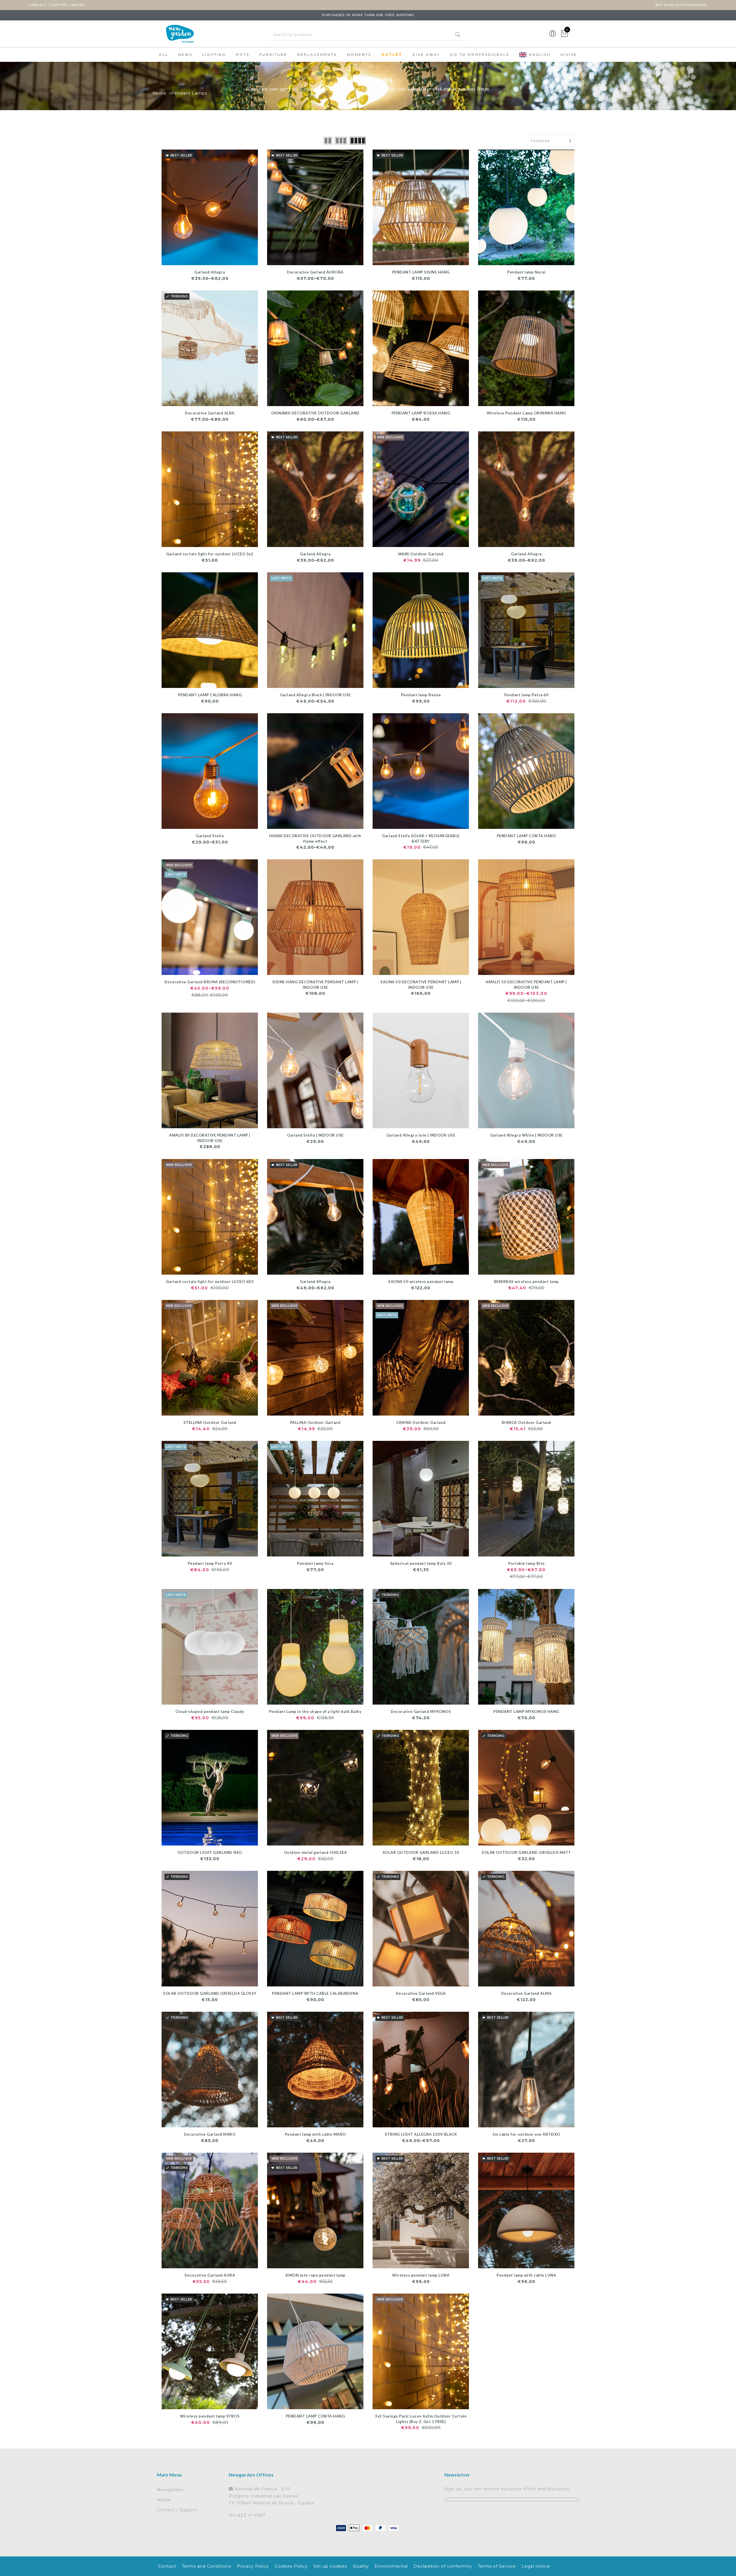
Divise (569, 54)
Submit (458, 35)
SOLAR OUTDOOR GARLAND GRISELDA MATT (526, 1852)
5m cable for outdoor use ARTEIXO (526, 2134)
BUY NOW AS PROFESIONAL (681, 5)
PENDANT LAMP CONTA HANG (526, 836)
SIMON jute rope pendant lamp (315, 2275)
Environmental (391, 2566)
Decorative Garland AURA (210, 2275)
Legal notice (536, 2566)
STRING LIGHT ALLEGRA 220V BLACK (421, 2134)
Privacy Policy (253, 2566)
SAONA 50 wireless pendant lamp (421, 1282)
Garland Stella (210, 836)
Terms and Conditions (207, 2566)
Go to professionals (480, 54)
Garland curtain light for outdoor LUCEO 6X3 (210, 1282)
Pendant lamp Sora (315, 1563)
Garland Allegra (210, 272)
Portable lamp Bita (526, 1563)
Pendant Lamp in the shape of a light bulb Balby (315, 1711)
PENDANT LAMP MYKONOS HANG (526, 1711)
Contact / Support (177, 2510)
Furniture (273, 54)
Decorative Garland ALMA (526, 1993)
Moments (359, 54)
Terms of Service (497, 2566)
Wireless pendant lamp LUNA (421, 2275)
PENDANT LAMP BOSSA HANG (421, 413)
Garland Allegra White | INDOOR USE (526, 1135)
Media (164, 2500)
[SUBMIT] (368, 35)
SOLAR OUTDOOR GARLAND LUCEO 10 (421, 1852)
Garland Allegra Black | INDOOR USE (315, 695)
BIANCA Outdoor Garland (526, 1422)
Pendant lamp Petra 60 (526, 695)
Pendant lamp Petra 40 (210, 1563)
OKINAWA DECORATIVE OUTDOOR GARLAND (315, 413)
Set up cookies (330, 2566)
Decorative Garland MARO (210, 2134)
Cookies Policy (291, 2566)
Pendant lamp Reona (421, 695)
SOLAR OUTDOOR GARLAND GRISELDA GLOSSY (210, 1993)
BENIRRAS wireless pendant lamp (526, 1282)
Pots (243, 54)
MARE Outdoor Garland (421, 554)
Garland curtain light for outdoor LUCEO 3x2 (210, 554)
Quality (361, 2566)
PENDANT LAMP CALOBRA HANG (210, 695)
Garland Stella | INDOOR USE (315, 1135)
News (185, 54)
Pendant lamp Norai (526, 272)
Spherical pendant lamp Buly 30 (421, 1563)
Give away (426, 54)
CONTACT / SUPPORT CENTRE (57, 5)
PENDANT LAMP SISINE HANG (421, 272)
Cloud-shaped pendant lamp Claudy (210, 1711)
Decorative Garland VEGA (421, 1993)
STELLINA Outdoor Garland (210, 1422)
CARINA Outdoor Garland (421, 1422)
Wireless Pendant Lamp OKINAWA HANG (526, 413)
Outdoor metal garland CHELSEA (315, 1852)
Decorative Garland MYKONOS (421, 1711)
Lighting (214, 54)
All (164, 54)
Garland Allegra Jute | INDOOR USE (421, 1135)
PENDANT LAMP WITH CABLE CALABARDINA (315, 1993)
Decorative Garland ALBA (210, 413)
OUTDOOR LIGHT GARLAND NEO (210, 1852)
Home (159, 93)
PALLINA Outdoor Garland (315, 1422)
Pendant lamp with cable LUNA (526, 2275)
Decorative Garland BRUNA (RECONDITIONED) (210, 982)
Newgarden (170, 2490)
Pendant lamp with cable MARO (315, 2134)
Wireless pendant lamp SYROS (210, 2416)
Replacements (317, 54)
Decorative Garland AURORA (315, 272)
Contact (167, 2566)
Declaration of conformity (443, 2566)
